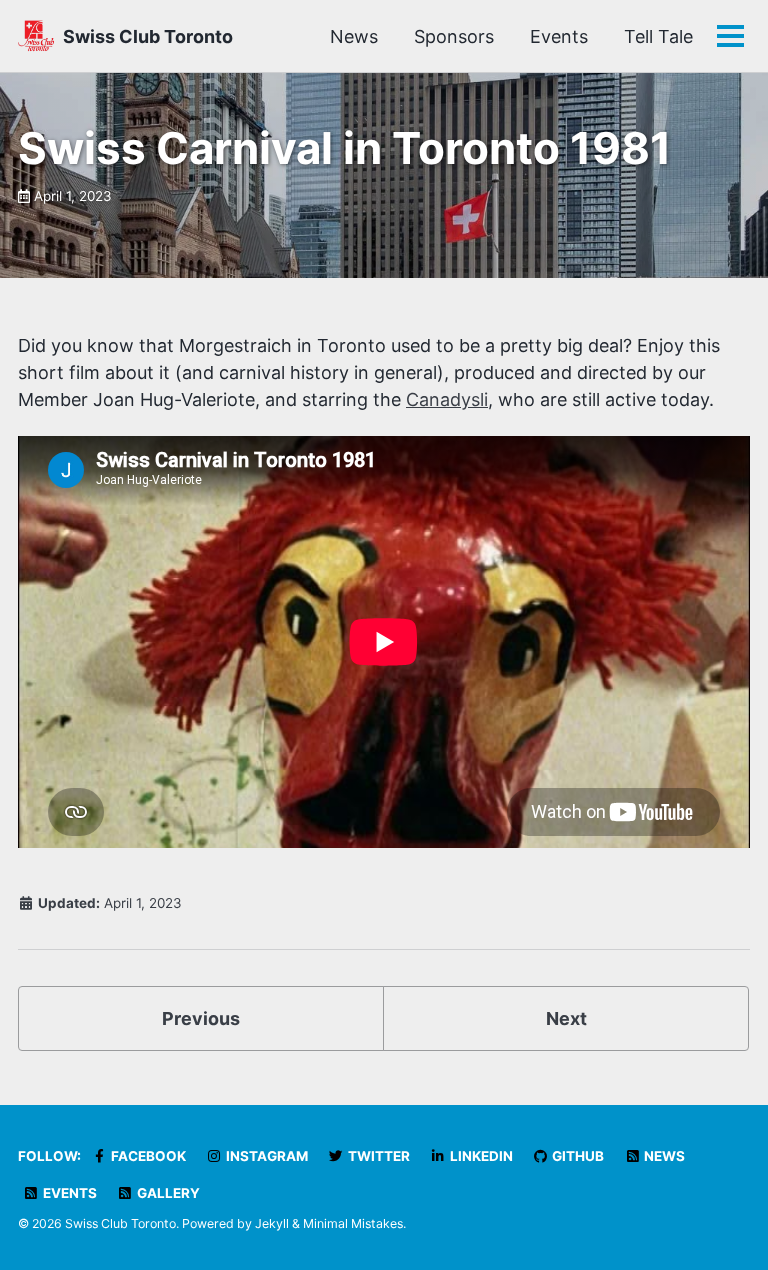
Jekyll (272, 1223)
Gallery (167, 1193)
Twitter (377, 1156)
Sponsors (454, 36)
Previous (201, 1018)
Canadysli (447, 399)
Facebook (147, 1156)
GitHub (576, 1156)
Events (559, 36)
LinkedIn (480, 1156)
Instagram (265, 1156)
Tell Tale (658, 36)
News (354, 36)
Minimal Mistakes (353, 1223)
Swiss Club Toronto (148, 36)
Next (566, 1018)
